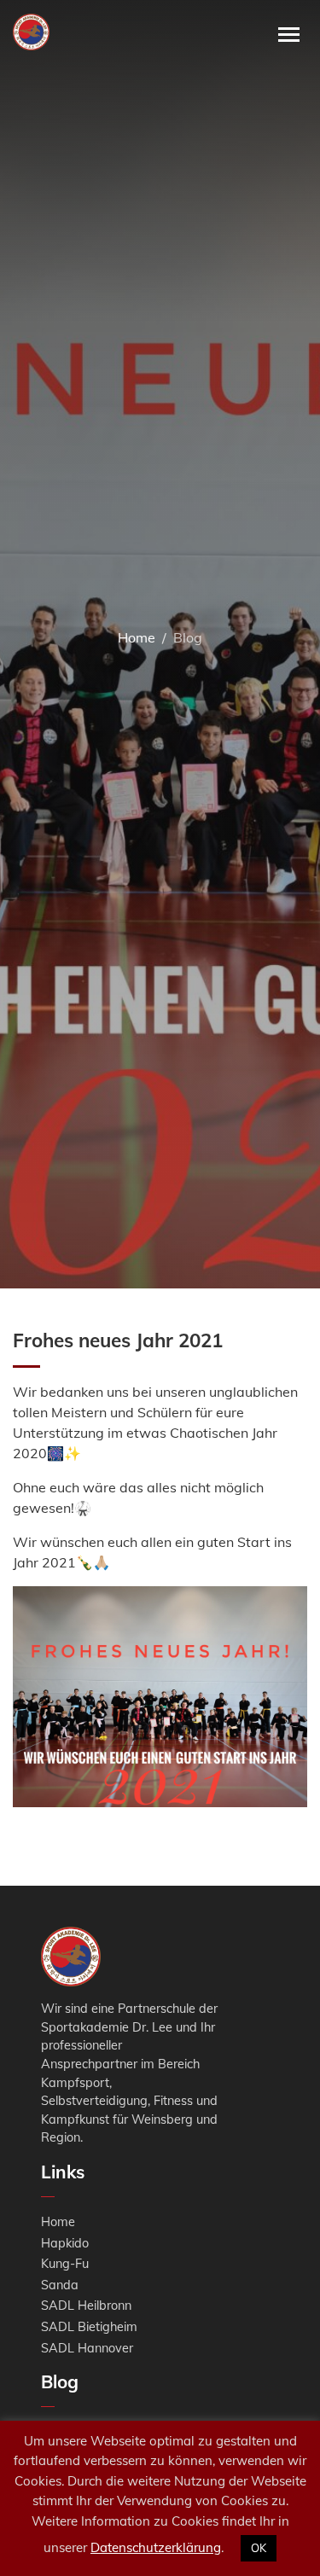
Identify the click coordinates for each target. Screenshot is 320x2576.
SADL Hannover (87, 2348)
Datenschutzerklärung (156, 2547)
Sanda (60, 2285)
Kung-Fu (65, 2264)
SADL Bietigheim (89, 2327)
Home (137, 637)
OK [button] (259, 2548)
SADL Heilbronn (86, 2306)
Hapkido (65, 2243)
